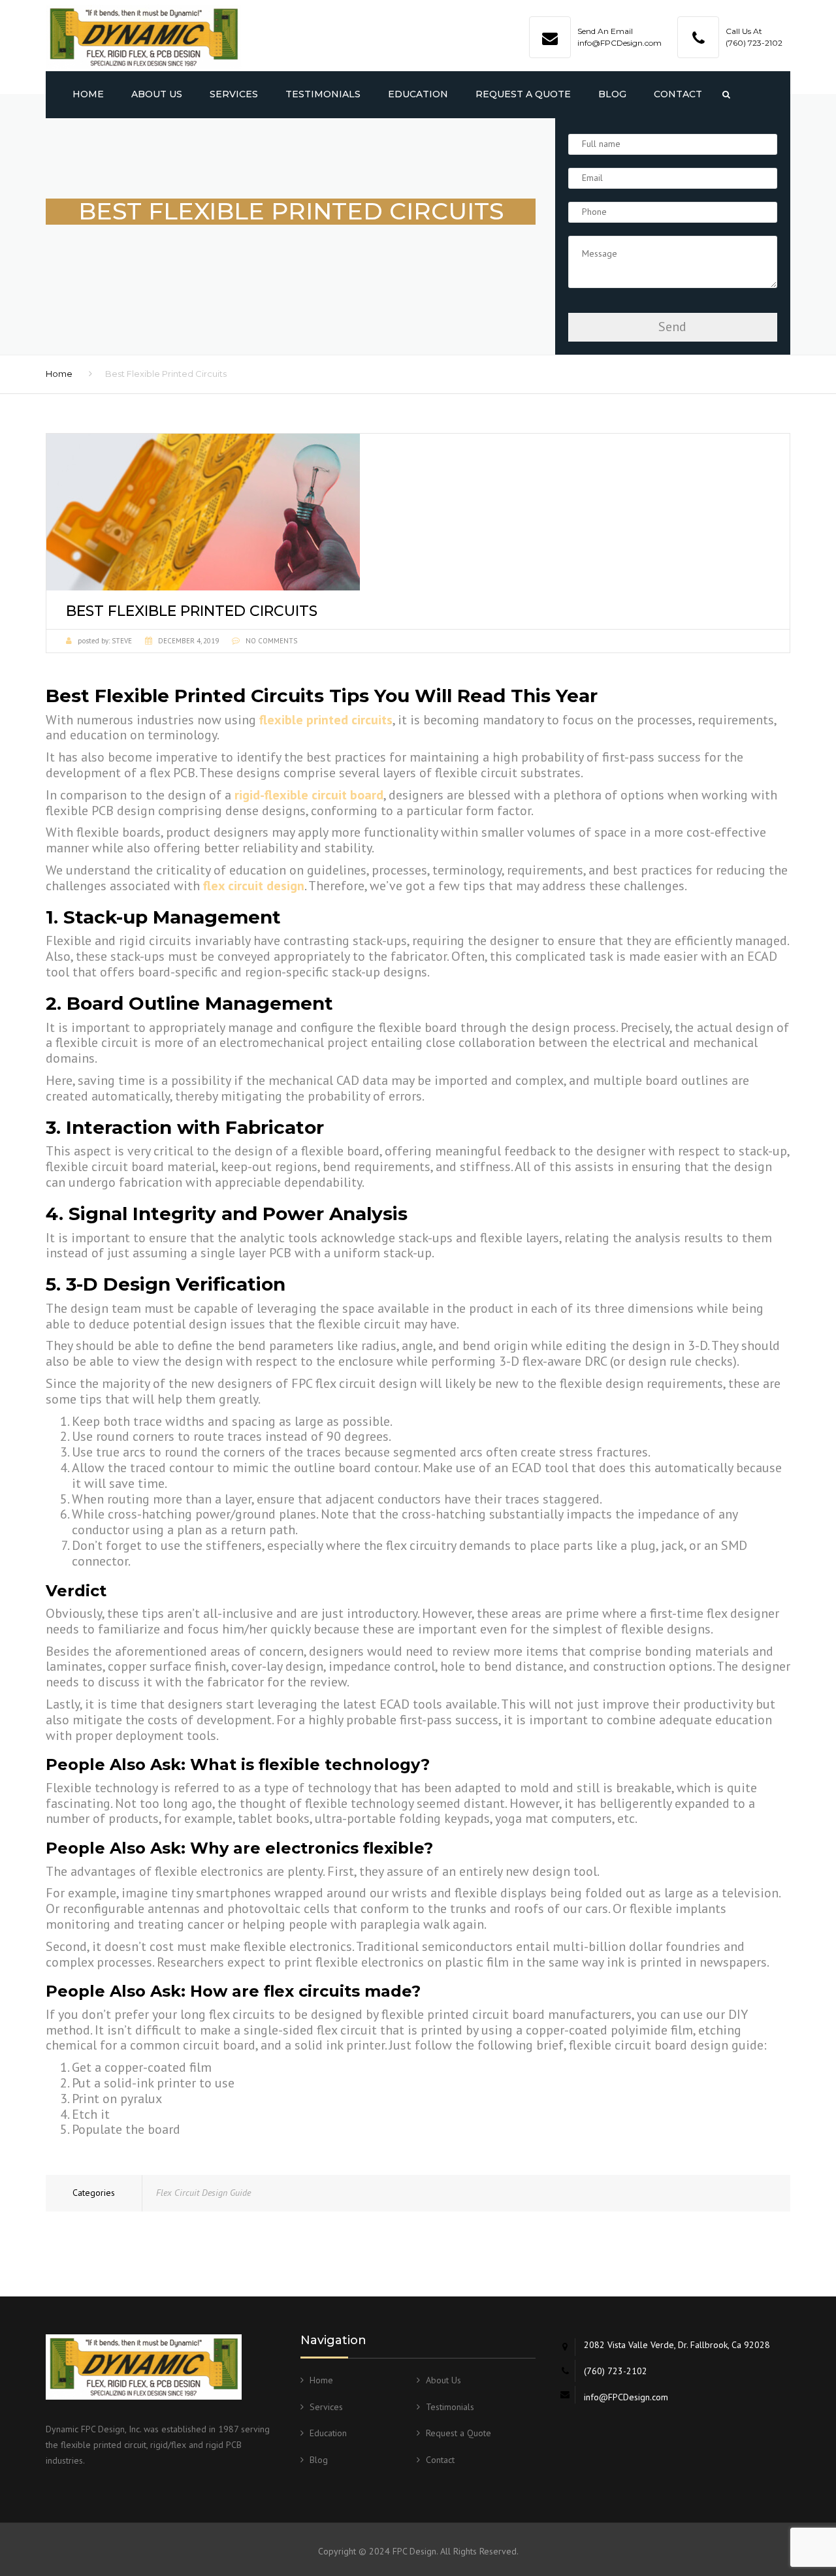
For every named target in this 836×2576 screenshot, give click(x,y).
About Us (157, 94)
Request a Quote (523, 94)
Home (88, 94)
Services (234, 94)
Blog (612, 94)
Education (418, 94)
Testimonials (323, 94)
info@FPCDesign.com (619, 43)
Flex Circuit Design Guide (203, 2193)
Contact (678, 94)
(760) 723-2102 (754, 43)
